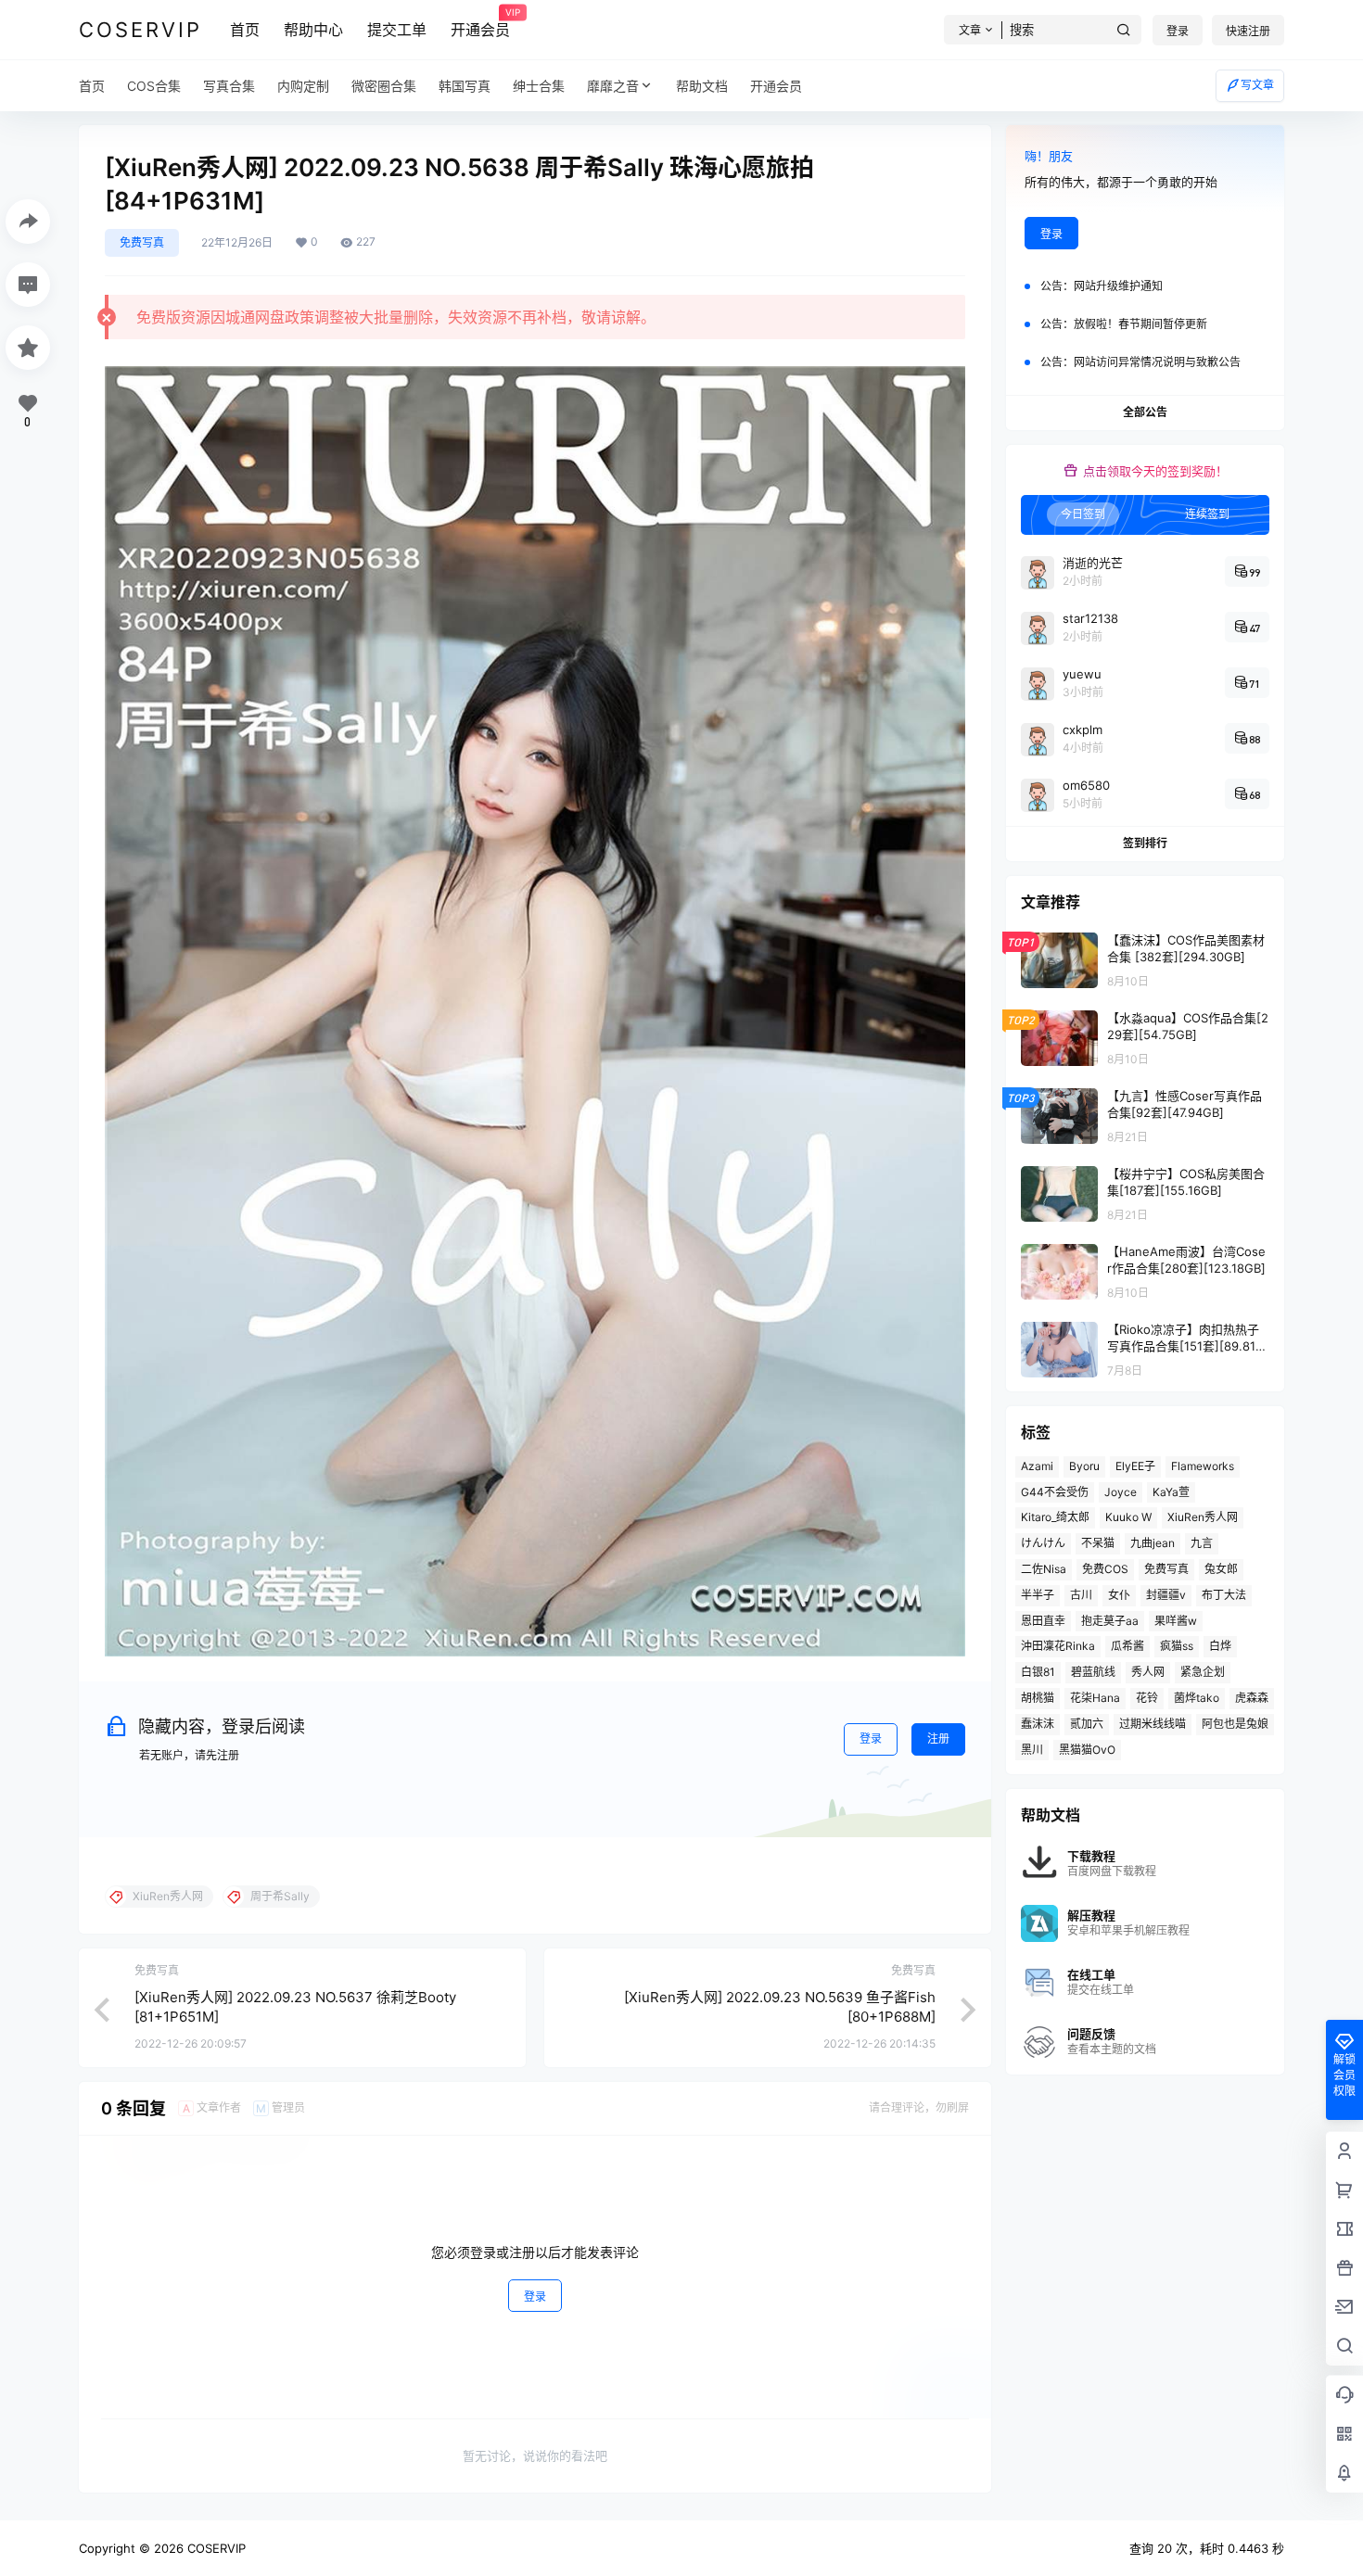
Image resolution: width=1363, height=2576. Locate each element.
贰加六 (1087, 1724)
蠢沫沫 (1038, 1724)
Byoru (1084, 1466)
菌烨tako (1197, 1698)
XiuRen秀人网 (1203, 1517)
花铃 (1147, 1698)
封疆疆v (1166, 1595)
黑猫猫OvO (1087, 1750)
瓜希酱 (1127, 1646)
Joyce (1121, 1492)
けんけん (1043, 1543)
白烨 (1220, 1646)
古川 (1081, 1595)
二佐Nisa (1044, 1569)
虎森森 (1252, 1698)
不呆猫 (1098, 1543)
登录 (1178, 31)
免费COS (1105, 1569)
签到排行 (1145, 843)
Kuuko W (1128, 1517)
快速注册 (1248, 31)
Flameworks (1203, 1466)
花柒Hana (1095, 1698)
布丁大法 (1224, 1595)
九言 (1202, 1543)
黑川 (1032, 1750)
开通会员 (480, 23)
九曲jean (1153, 1543)
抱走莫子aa (1110, 1621)
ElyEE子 (1135, 1466)
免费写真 (142, 242)
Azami (1037, 1466)
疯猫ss (1177, 1646)
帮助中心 (313, 30)
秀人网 (1148, 1672)
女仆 (1119, 1595)
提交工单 (397, 30)
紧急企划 (1203, 1672)
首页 (245, 30)
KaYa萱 (1171, 1492)
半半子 (1038, 1595)
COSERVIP (215, 2548)
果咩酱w (1176, 1621)
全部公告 (1145, 412)
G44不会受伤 (1055, 1492)
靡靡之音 (613, 86)
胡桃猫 (1038, 1698)
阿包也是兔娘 (1235, 1724)
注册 (938, 1738)
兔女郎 (1221, 1569)
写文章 (1257, 85)
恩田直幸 (1043, 1621)
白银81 (1038, 1672)
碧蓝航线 (1093, 1672)
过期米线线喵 (1153, 1724)
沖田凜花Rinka (1058, 1646)
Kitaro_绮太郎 (1055, 1517)
